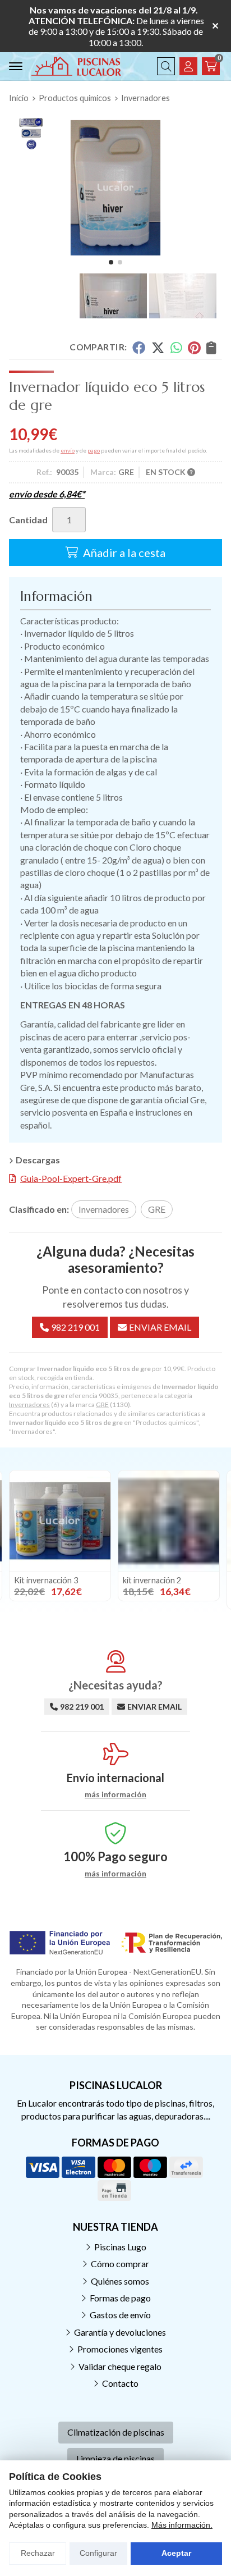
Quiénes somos (120, 2281)
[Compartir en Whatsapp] (176, 348)
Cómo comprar (120, 2264)
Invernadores (29, 1405)
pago (94, 450)
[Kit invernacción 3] (60, 1521)
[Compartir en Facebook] (139, 348)
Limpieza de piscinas (115, 2458)
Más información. (182, 2525)
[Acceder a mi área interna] (188, 66)
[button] (111, 262)
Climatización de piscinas (116, 2432)
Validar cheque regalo (120, 2366)
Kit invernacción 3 (46, 1580)
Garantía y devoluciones (120, 2332)
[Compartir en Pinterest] (194, 348)
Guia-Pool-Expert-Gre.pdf (71, 1178)
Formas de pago (120, 2298)
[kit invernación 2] (169, 1521)
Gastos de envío (120, 2315)
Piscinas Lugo (120, 2247)
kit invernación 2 (152, 1580)
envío (68, 450)
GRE (102, 1405)
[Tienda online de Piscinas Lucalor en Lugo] (76, 66)
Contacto (120, 2383)
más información (115, 1794)
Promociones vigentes (120, 2349)
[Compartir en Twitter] (158, 348)
